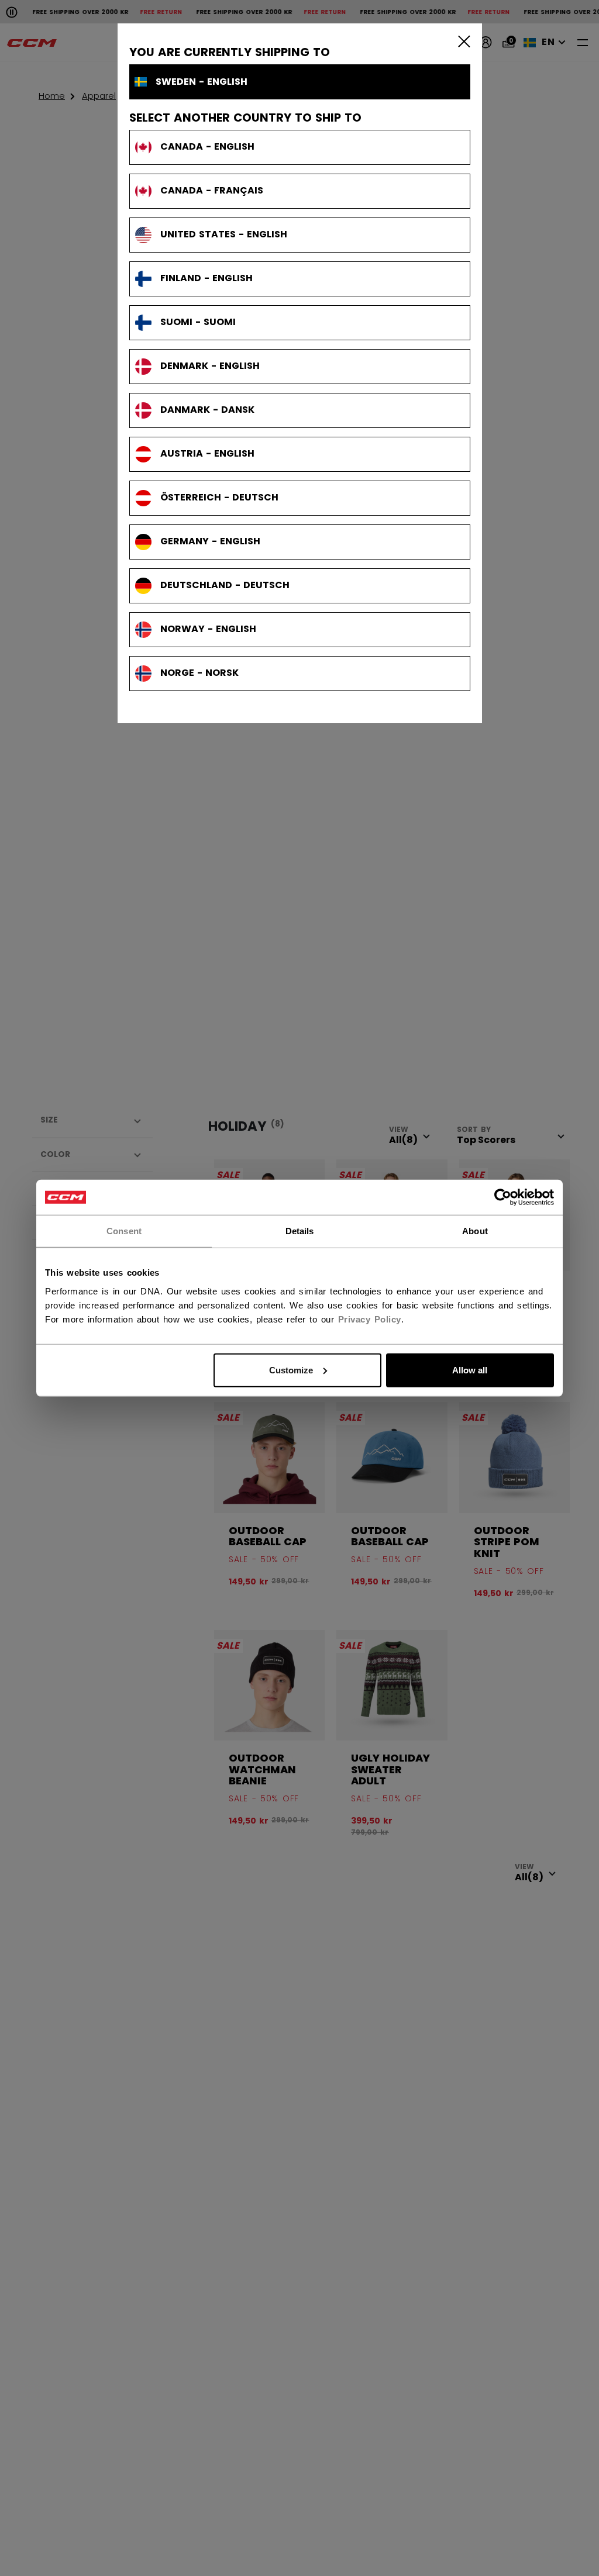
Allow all (470, 1370)
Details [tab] (300, 1231)
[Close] (462, 41)
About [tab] (475, 1231)
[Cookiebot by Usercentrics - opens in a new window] (503, 1197)
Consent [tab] (124, 1231)
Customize (291, 1370)
